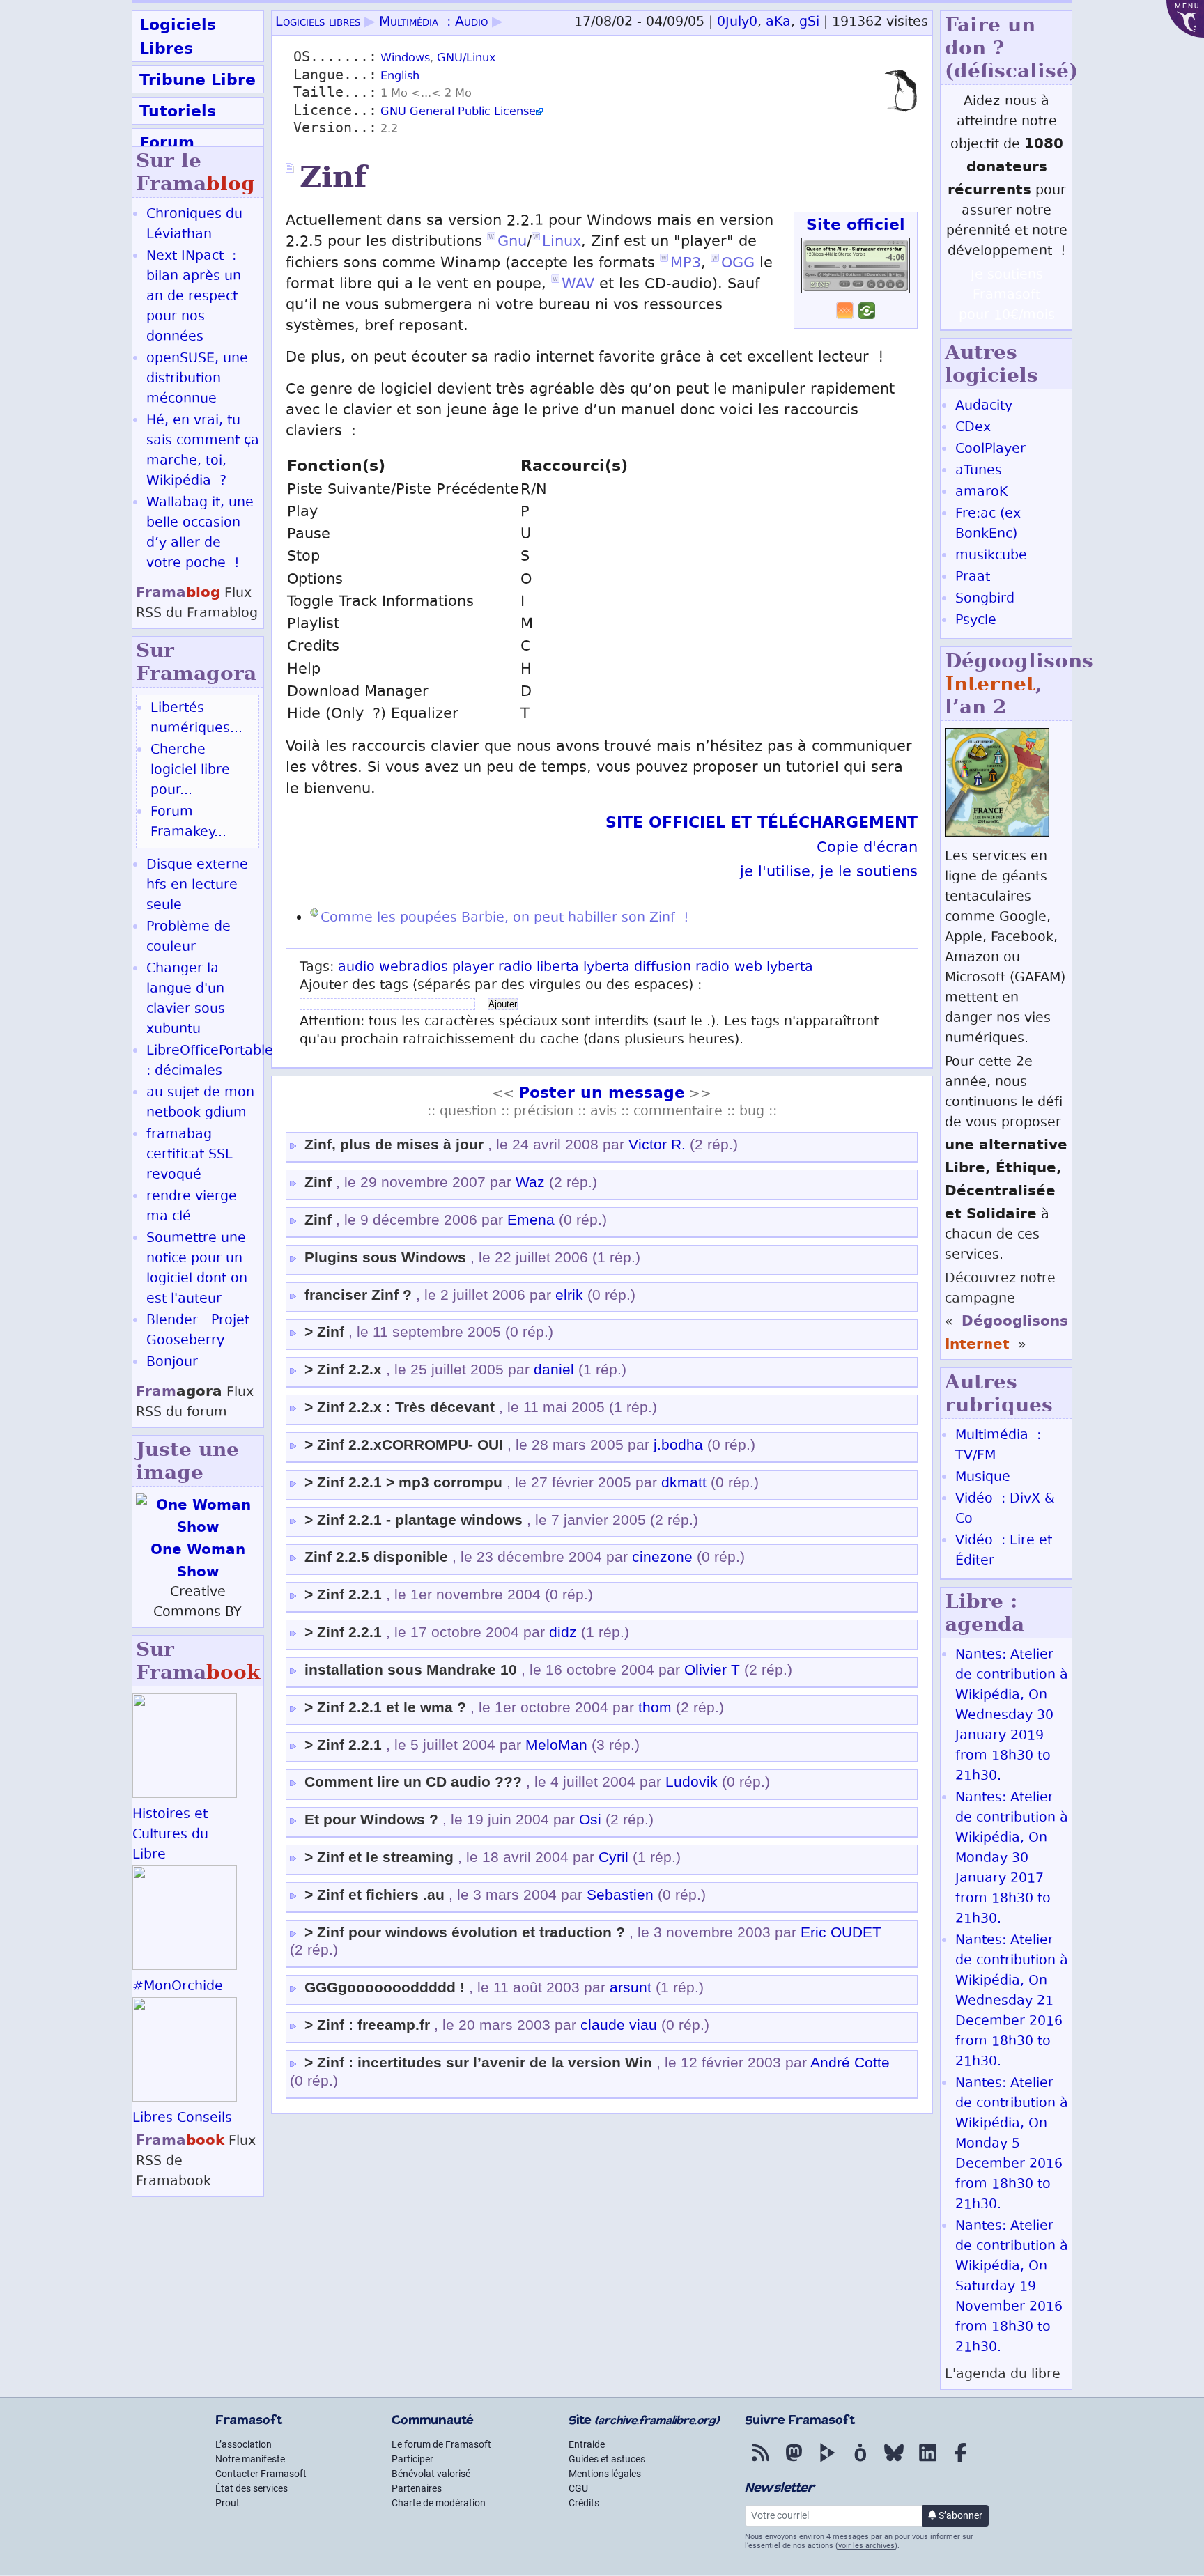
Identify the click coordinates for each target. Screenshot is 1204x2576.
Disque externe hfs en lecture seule (197, 886)
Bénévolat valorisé (431, 2474)
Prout (227, 2503)
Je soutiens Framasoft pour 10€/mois (1007, 296)
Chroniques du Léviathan (194, 225)
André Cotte (850, 2063)
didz (563, 1632)
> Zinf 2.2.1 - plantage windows (414, 1520)
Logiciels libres (318, 23)
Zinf (318, 1182)
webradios (414, 968)
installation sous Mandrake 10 (411, 1670)
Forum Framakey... (188, 823)
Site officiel (856, 224)
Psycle (976, 621)
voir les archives (866, 2546)
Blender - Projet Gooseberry (198, 1331)
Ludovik (692, 1782)
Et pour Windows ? (371, 1820)
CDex (973, 428)
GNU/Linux (466, 59)
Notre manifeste (250, 2459)
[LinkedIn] (927, 2462)
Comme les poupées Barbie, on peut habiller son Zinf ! (505, 918)
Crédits (584, 2503)
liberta (558, 968)
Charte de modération (439, 2503)
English (400, 77)
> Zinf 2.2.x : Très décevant (400, 1407)
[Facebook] (961, 2462)
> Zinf (324, 1332)
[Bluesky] (894, 2462)
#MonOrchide (178, 1987)
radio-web (729, 968)
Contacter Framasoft (261, 2474)
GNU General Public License (458, 112)
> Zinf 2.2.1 (343, 1595)
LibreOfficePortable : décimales (210, 1062)
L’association (244, 2444)
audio (356, 968)
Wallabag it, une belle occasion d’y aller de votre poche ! (200, 534)
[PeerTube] (827, 2462)
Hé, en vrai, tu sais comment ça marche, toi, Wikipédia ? (203, 451)
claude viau (619, 2025)
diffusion (663, 968)
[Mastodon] (794, 2462)
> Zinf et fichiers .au (375, 1895)
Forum (167, 142)
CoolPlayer (990, 450)
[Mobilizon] (860, 2462)
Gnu (512, 243)
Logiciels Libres (178, 36)
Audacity (984, 406)
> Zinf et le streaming (379, 1857)
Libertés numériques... (196, 719)
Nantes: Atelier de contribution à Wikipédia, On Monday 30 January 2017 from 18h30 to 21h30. (1012, 1859)
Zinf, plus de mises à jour (394, 1145)
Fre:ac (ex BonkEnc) (988, 525)
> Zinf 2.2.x (343, 1370)
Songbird (985, 599)
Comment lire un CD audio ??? (413, 1782)
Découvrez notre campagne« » (1006, 1312)
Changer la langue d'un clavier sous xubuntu (186, 1000)
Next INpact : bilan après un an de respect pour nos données (194, 297)
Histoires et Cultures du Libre (170, 1835)
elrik (569, 1295)
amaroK (981, 493)
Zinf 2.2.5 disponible (376, 1557)
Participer (412, 2459)
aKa (778, 23)
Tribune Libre (198, 79)
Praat (973, 578)
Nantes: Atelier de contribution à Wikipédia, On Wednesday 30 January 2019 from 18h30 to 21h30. (1012, 1716)
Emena (531, 1220)
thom (655, 1707)
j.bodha (678, 1445)
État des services (252, 2488)
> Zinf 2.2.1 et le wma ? (385, 1707)
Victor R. (657, 1145)
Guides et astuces (607, 2459)
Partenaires (417, 2488)
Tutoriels (178, 111)
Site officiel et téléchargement (762, 822)
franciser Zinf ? (358, 1295)
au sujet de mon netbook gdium (200, 1103)
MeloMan (556, 1745)
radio (515, 968)
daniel (554, 1370)
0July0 (737, 23)
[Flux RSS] (760, 2462)
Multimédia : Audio (433, 23)
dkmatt (684, 1482)
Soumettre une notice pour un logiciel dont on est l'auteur (197, 1269)
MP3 (686, 264)
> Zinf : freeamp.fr (367, 2025)
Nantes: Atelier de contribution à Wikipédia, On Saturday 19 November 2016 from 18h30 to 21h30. (1012, 2287)
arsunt (631, 1987)
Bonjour (172, 1363)
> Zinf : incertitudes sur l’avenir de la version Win (478, 2063)
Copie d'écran (867, 849)
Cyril (613, 1857)
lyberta (607, 968)
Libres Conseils (182, 2119)
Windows (405, 59)
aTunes (979, 471)
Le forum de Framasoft (441, 2444)
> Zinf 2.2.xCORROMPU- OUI (404, 1445)
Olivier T (712, 1670)
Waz (530, 1182)
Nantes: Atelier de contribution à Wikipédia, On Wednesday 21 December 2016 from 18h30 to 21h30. (1012, 2002)
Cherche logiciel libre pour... (190, 771)
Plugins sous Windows (385, 1257)
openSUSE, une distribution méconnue (197, 379)
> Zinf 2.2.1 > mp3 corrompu (403, 1482)
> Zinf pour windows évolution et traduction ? (465, 1932)
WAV (578, 285)
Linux (562, 243)
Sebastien (620, 1895)
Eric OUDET (841, 1932)
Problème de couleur (188, 938)
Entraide (587, 2444)
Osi (590, 1820)
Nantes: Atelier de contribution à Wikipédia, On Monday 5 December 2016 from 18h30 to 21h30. (1012, 2144)
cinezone (662, 1557)
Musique (983, 1478)
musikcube (991, 556)
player (473, 968)
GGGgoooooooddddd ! (385, 1987)
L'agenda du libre (1003, 2375)
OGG (738, 264)
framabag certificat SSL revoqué (190, 1155)
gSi (809, 23)
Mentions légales (605, 2474)
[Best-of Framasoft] (845, 316)
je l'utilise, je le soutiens (829, 873)
